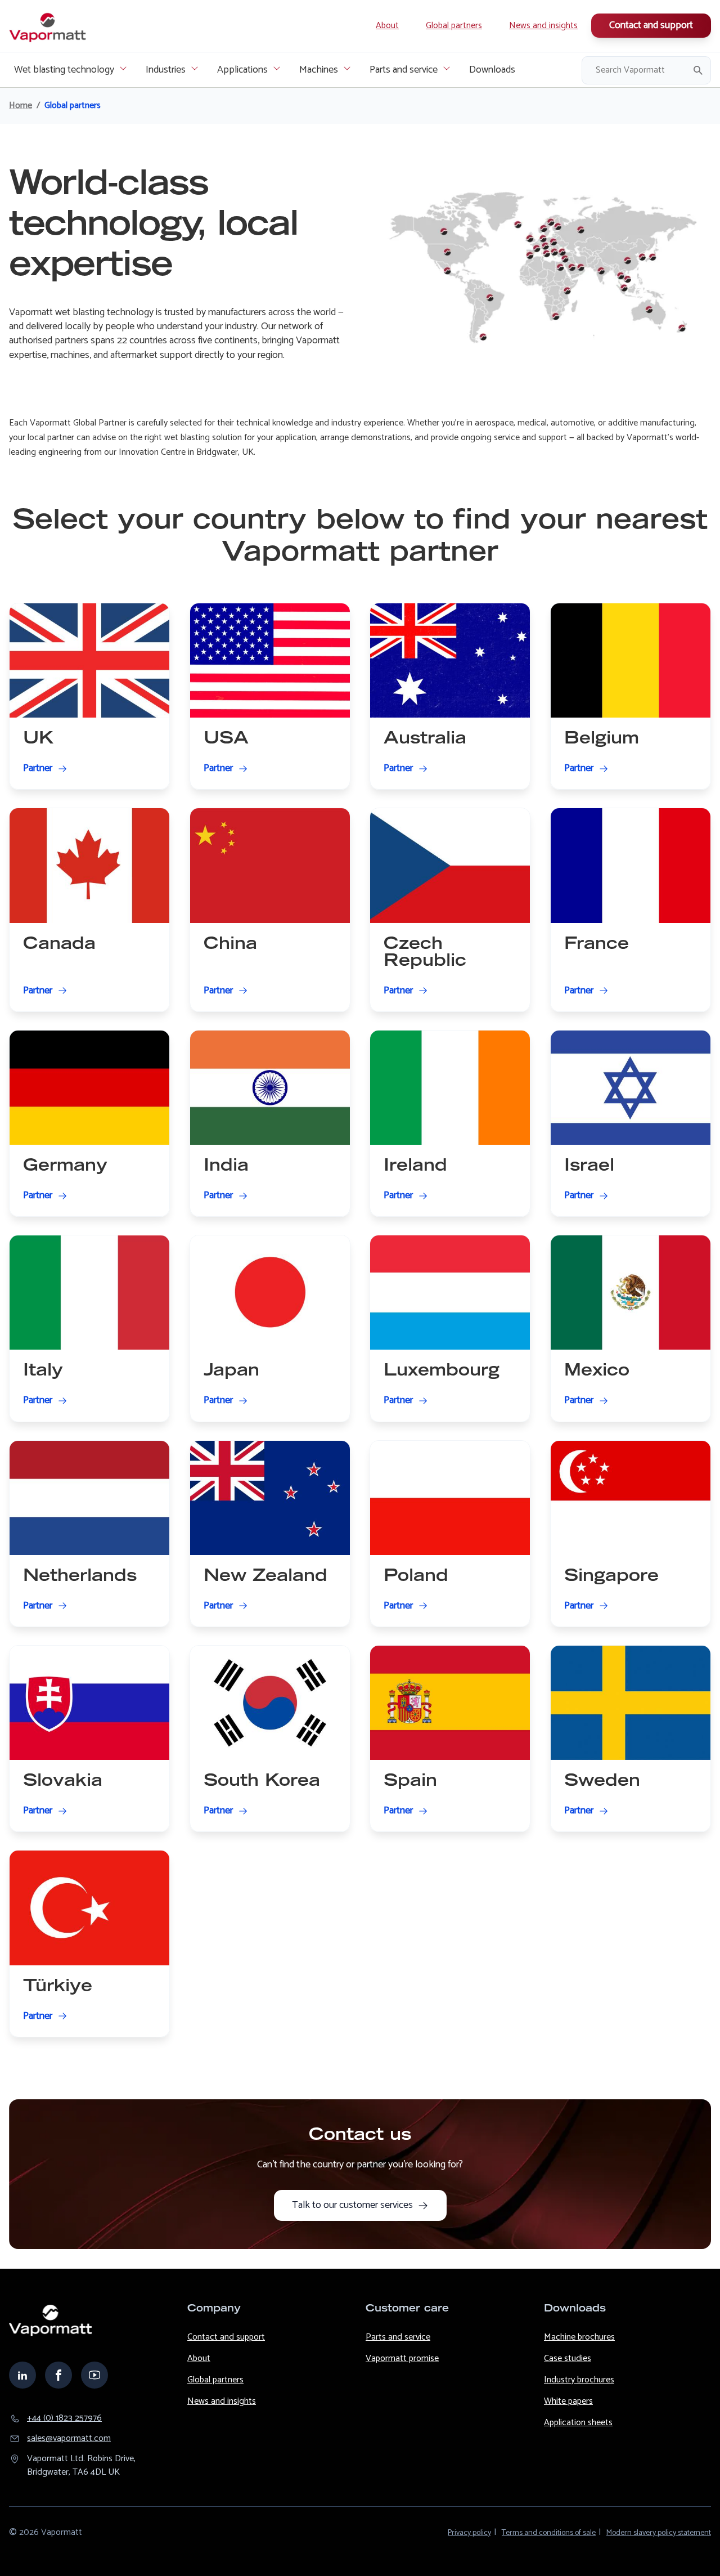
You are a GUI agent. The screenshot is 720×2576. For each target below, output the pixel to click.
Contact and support (651, 25)
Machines (319, 70)
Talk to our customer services (352, 2205)
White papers (568, 2401)
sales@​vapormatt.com (69, 2439)
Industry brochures (579, 2380)
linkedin (22, 2375)
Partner (38, 769)
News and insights (543, 26)
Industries (166, 70)
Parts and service (404, 70)
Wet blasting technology (64, 70)
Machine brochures (579, 2337)
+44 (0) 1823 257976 (64, 2418)
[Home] (48, 26)
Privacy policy (469, 2533)
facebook (58, 2375)
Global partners (454, 26)
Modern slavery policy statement (659, 2533)
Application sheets (578, 2423)
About (387, 26)
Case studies (568, 2358)
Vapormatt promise (402, 2358)
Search (698, 70)
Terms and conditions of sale (549, 2533)
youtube (94, 2375)
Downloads (492, 70)
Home (21, 106)
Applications (242, 70)
